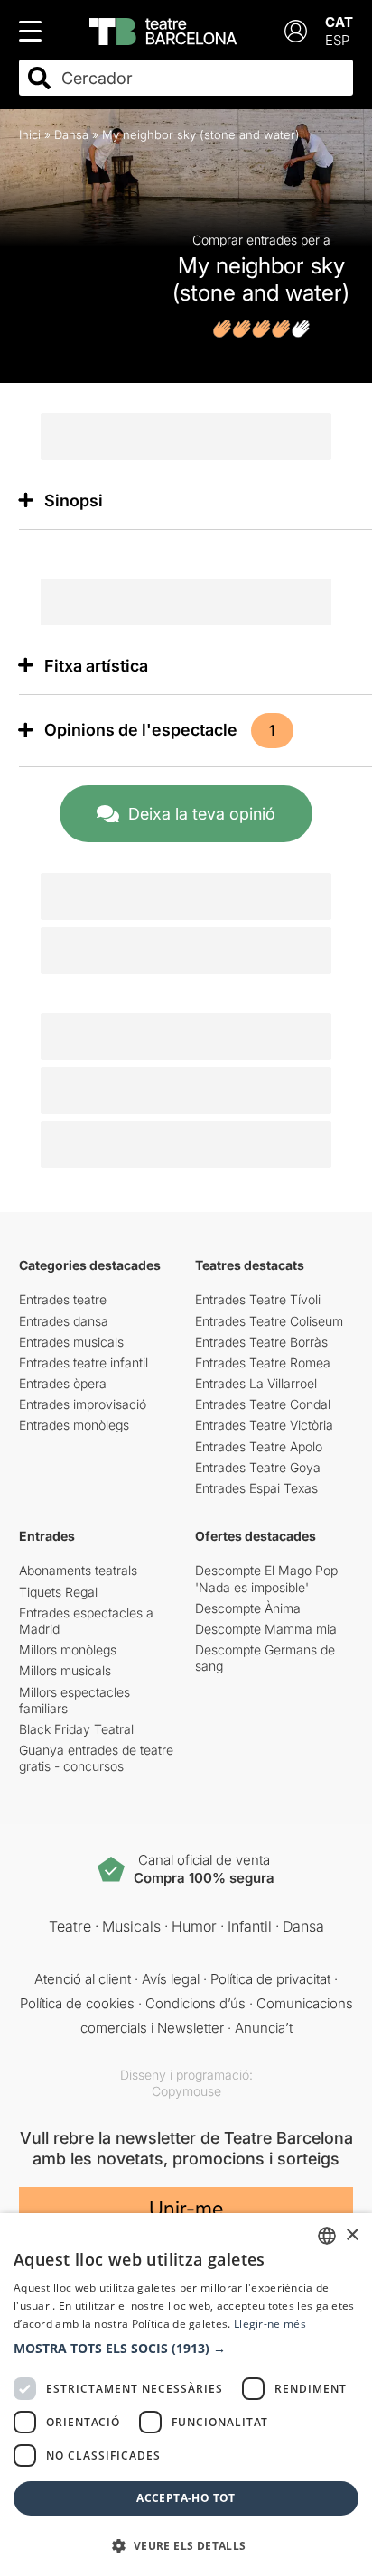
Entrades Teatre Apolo (259, 1446)
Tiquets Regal (58, 1592)
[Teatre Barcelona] (163, 32)
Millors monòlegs (68, 1649)
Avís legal (171, 1979)
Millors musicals (65, 1670)
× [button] (352, 2235)
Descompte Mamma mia (266, 1629)
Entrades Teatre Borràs (261, 1342)
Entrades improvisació (83, 1404)
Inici (30, 134)
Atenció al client (83, 1979)
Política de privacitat (270, 1979)
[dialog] (186, 2395)
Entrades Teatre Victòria (264, 1425)
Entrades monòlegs (74, 1425)
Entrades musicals (71, 1342)
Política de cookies (77, 2003)
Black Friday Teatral (76, 1729)
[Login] (296, 31)
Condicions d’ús (195, 2003)
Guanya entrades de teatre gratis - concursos (96, 1758)
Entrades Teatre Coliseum (269, 1321)
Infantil (250, 1926)
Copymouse (186, 2091)
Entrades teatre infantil (84, 1362)
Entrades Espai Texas (256, 1488)
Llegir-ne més (270, 2324)
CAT (339, 22)
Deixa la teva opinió (202, 814)
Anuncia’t (264, 2028)
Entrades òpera (63, 1383)
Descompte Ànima (248, 1608)
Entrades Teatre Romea (263, 1362)
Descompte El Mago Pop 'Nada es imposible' (266, 1578)
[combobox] (202, 78)
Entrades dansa (64, 1321)
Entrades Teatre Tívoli (258, 1299)
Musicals (131, 1926)
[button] (186, 2349)
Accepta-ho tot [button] (186, 2498)
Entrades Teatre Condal (263, 1404)
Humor (194, 1926)
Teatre (70, 1926)
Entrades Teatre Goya (258, 1467)
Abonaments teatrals (78, 1570)
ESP (337, 40)
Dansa (71, 134)
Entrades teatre (63, 1299)
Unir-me (186, 2209)
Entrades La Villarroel (256, 1383)
